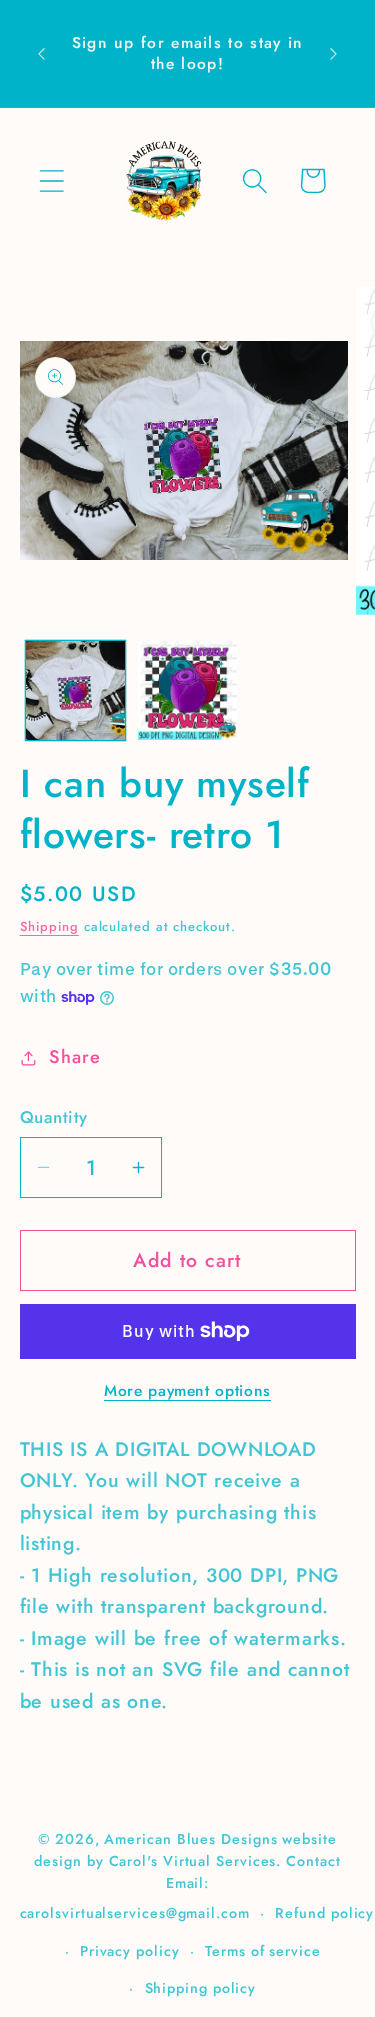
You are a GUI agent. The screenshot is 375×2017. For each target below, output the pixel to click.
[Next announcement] (334, 54)
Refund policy (324, 1913)
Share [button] (74, 1057)
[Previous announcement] (42, 54)
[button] (51, 180)
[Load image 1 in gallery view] (75, 690)
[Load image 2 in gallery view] (187, 690)
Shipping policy (201, 1988)
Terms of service (263, 1951)
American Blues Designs (190, 1839)
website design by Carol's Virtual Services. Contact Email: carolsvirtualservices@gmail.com (180, 1876)
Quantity (54, 1117)
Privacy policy (130, 1951)
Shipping (49, 926)
